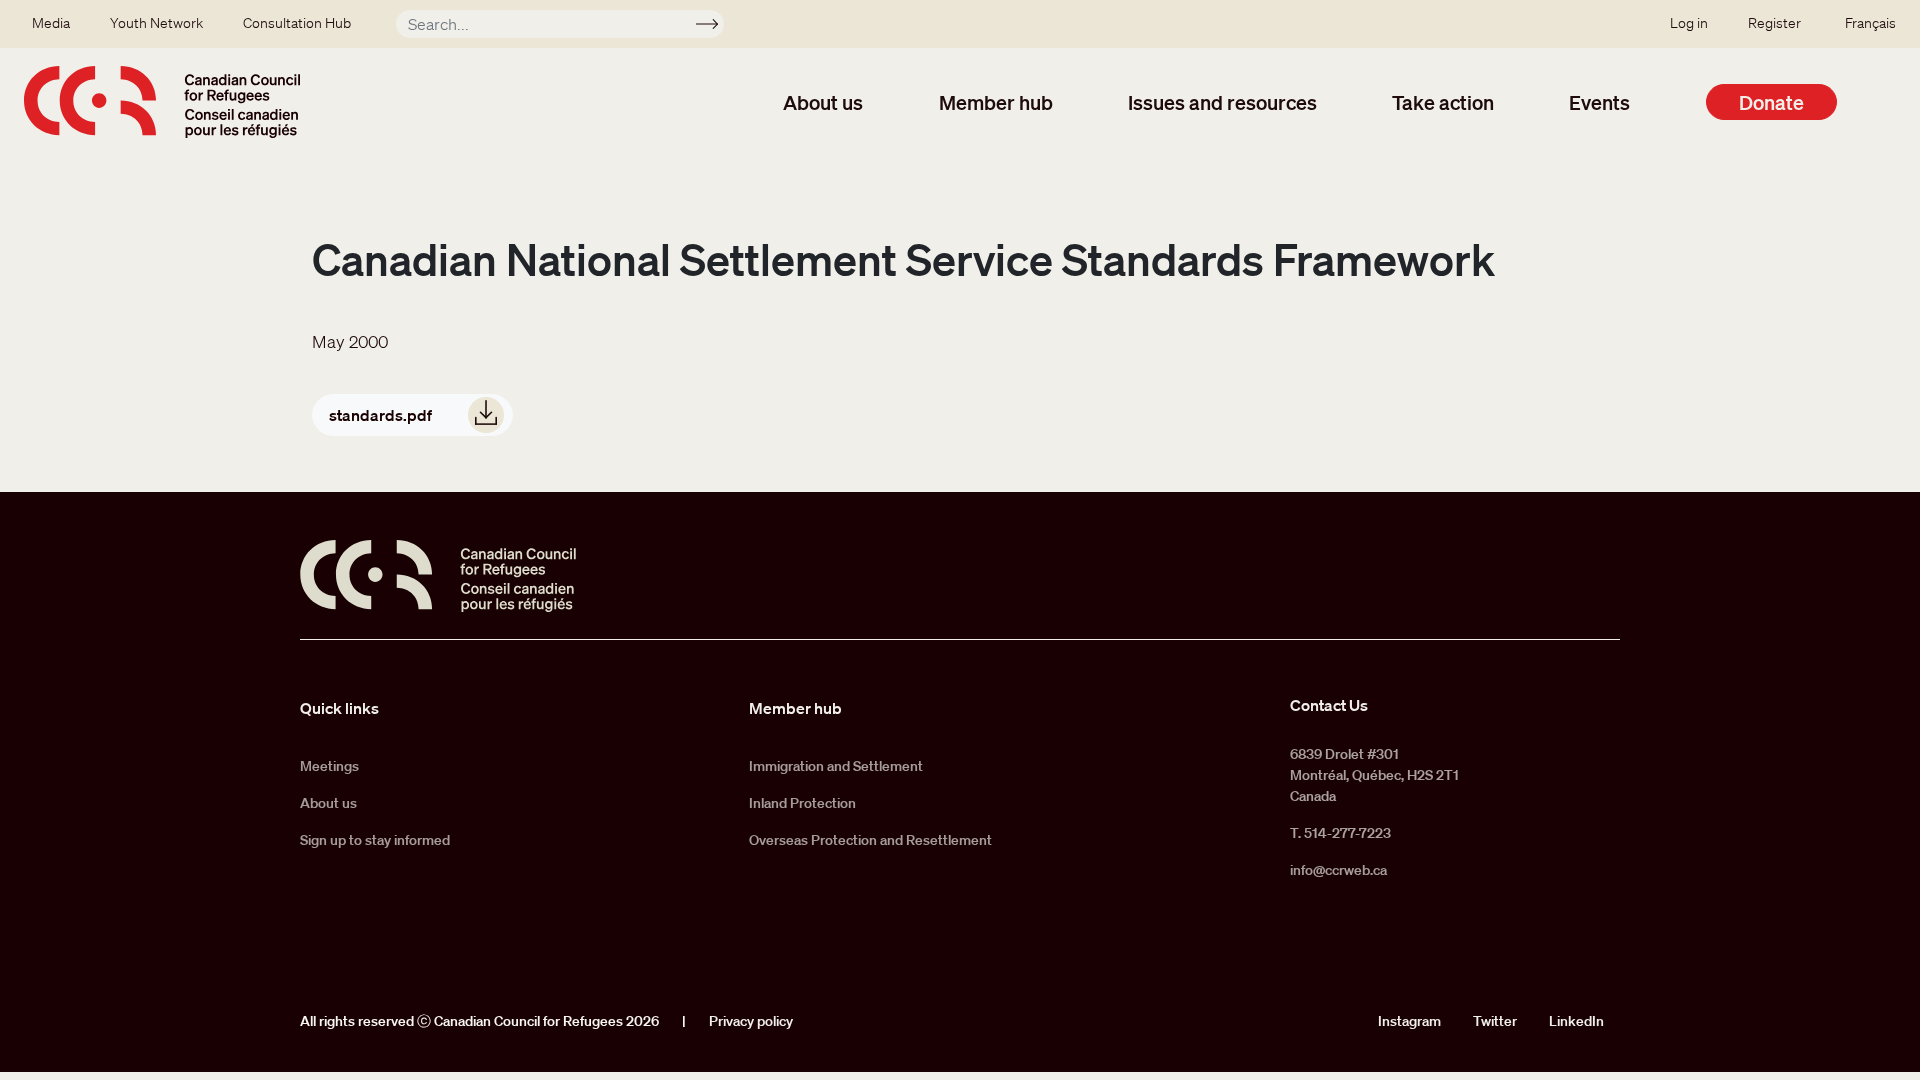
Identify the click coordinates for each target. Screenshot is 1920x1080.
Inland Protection (802, 803)
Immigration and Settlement (836, 766)
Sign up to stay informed (375, 840)
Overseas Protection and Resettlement (870, 840)
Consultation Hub (297, 23)
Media (51, 23)
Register (1774, 23)
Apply (715, 27)
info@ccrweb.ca (1338, 870)
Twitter (1495, 1021)
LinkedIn (1576, 1021)
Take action (1443, 102)
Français (1870, 23)
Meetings (329, 766)
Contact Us (1329, 705)
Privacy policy (751, 1021)
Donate (1771, 102)
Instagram (1409, 1021)
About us (823, 102)
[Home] (162, 102)
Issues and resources (1222, 102)
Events (1599, 102)
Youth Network (156, 23)
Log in (1689, 23)
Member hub (996, 102)
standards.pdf (380, 415)
